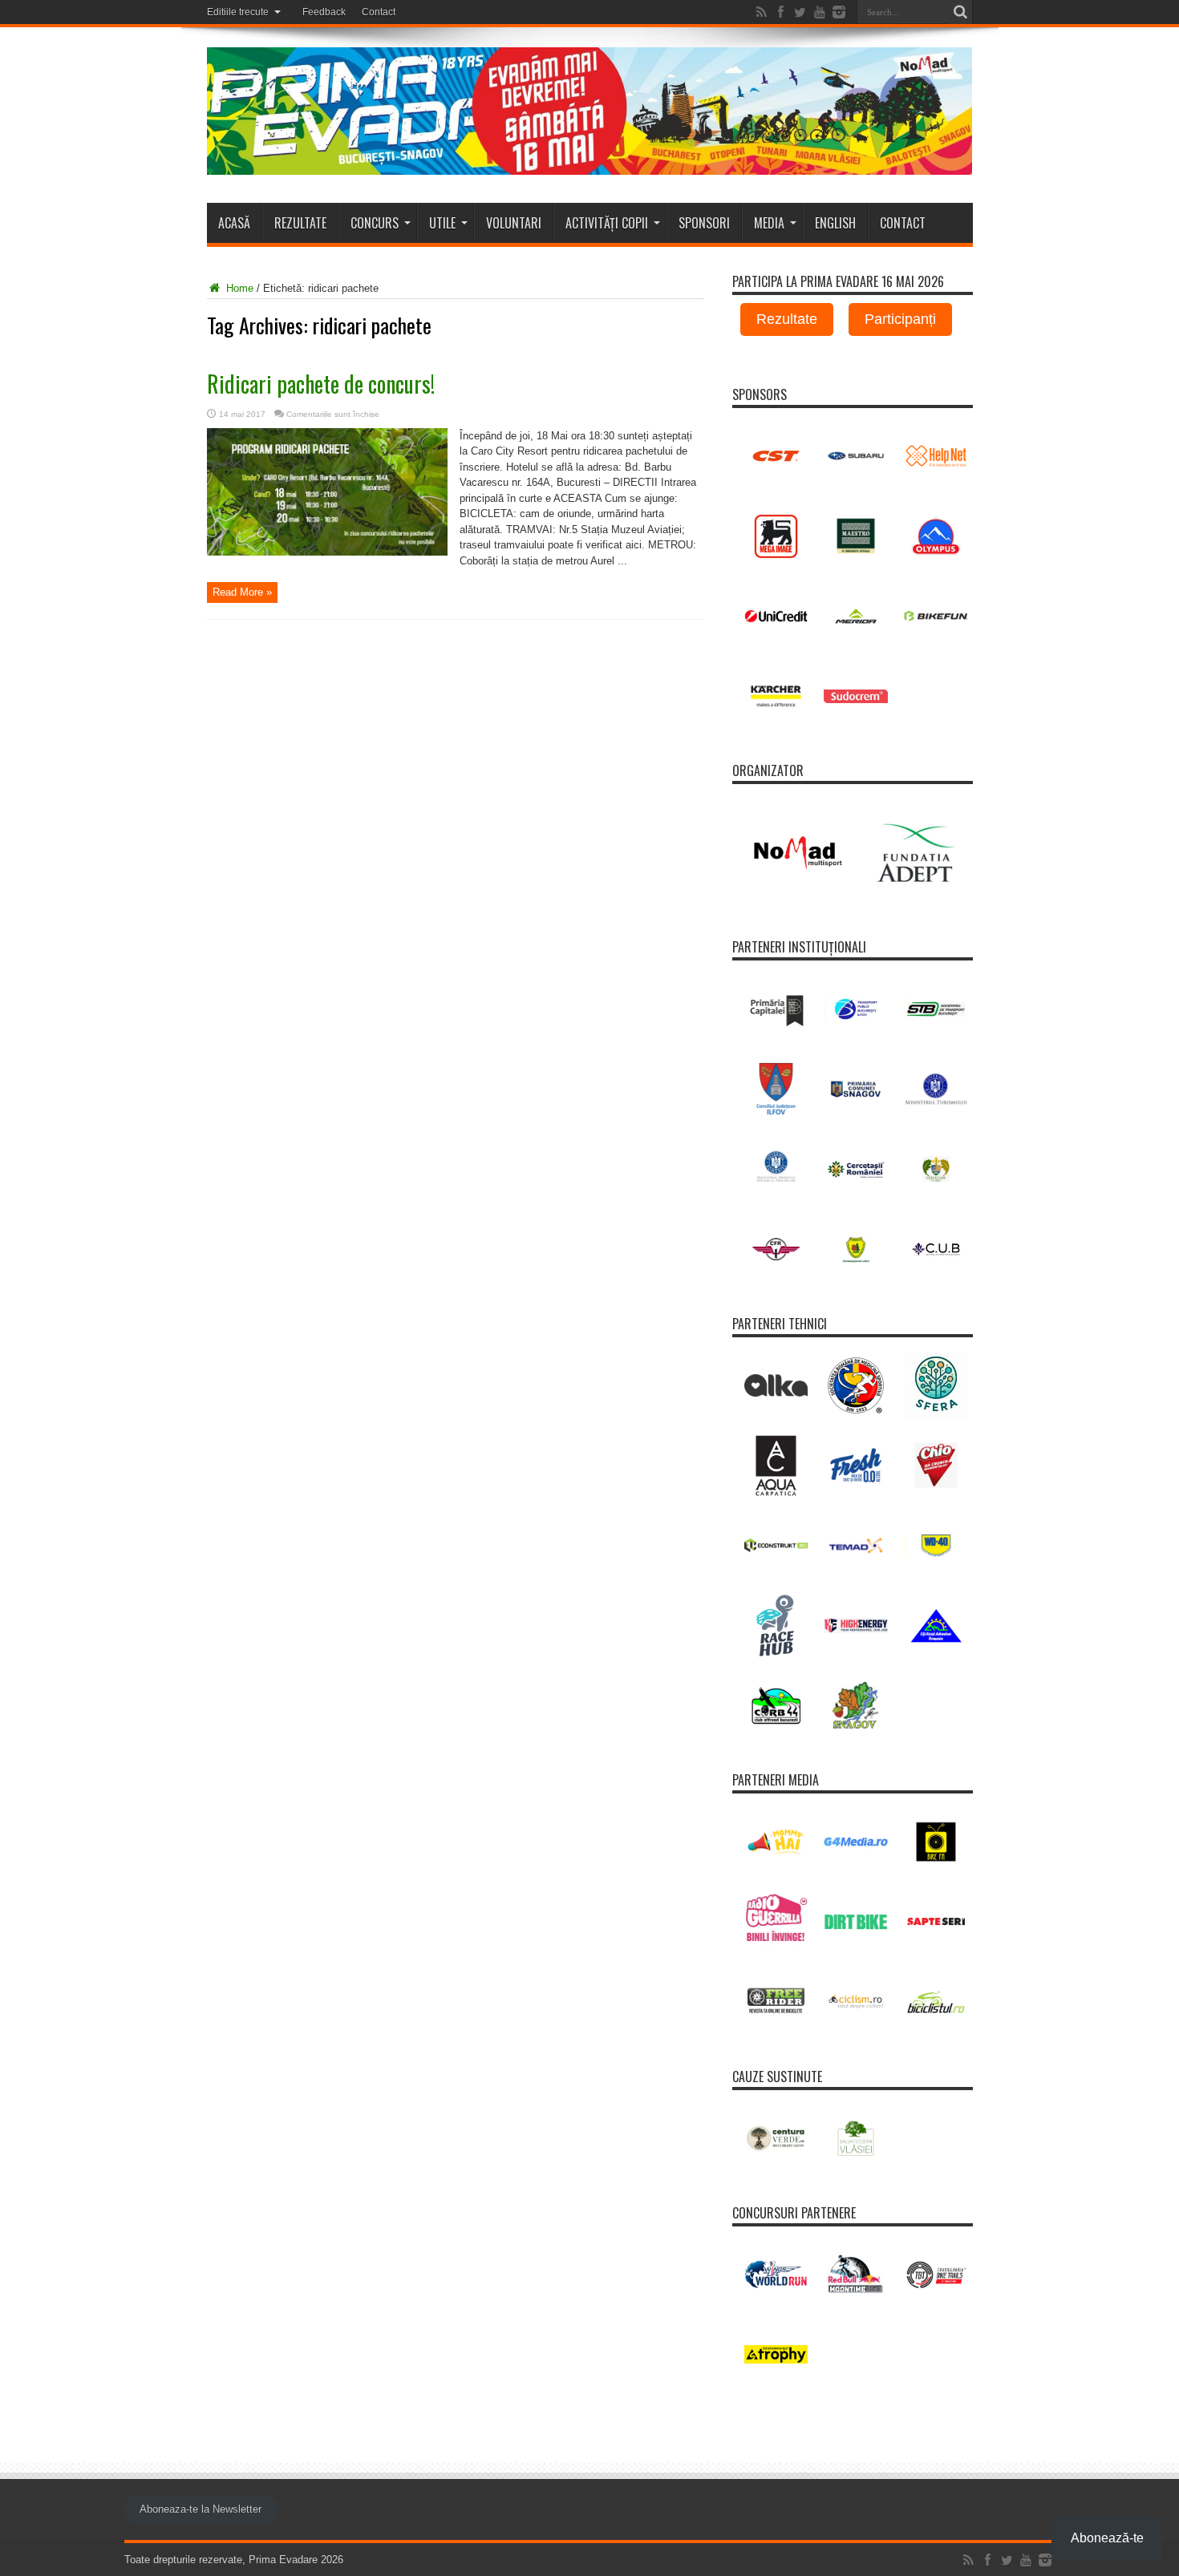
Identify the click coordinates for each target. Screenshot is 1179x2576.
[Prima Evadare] (590, 163)
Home (238, 288)
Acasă (234, 223)
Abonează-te (1107, 2538)
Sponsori (704, 223)
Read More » (242, 592)
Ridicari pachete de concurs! (321, 384)
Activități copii (607, 223)
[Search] (961, 12)
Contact (379, 12)
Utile (442, 223)
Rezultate (300, 223)
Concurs (375, 223)
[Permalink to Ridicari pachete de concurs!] (327, 552)
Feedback (324, 12)
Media (769, 223)
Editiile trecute (238, 12)
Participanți (900, 319)
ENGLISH (835, 223)
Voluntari (514, 223)
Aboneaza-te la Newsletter (201, 2509)
